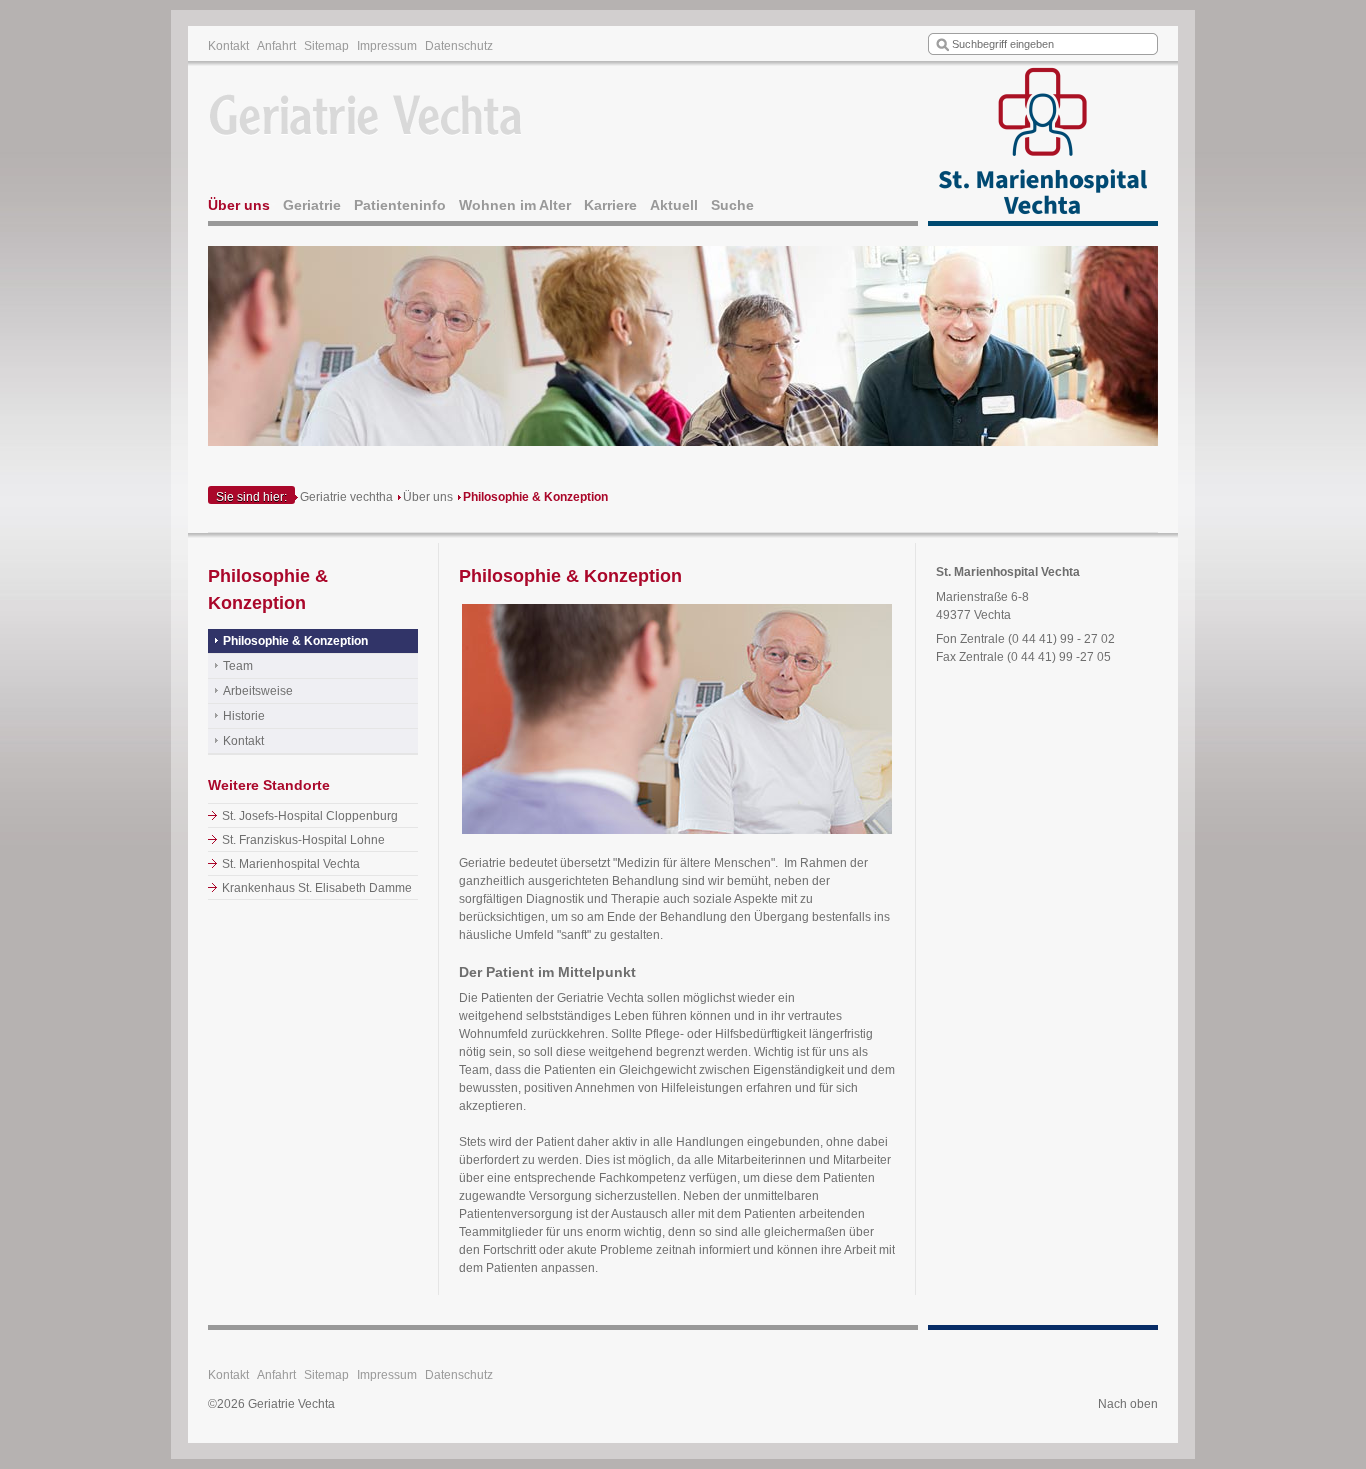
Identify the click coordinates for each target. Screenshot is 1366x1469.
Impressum (387, 46)
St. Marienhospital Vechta (291, 864)
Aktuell (674, 205)
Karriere (610, 205)
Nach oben (1128, 1404)
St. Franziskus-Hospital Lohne (303, 840)
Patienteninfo (400, 205)
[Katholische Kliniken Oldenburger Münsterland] (1043, 146)
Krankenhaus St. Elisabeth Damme (317, 888)
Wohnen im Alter (515, 205)
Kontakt (228, 46)
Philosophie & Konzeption (535, 497)
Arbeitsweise (258, 691)
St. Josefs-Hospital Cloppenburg (310, 816)
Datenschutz (459, 46)
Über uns (239, 205)
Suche (732, 205)
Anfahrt (276, 46)
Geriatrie (312, 205)
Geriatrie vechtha (346, 497)
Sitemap (326, 46)
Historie (244, 716)
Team (238, 666)
